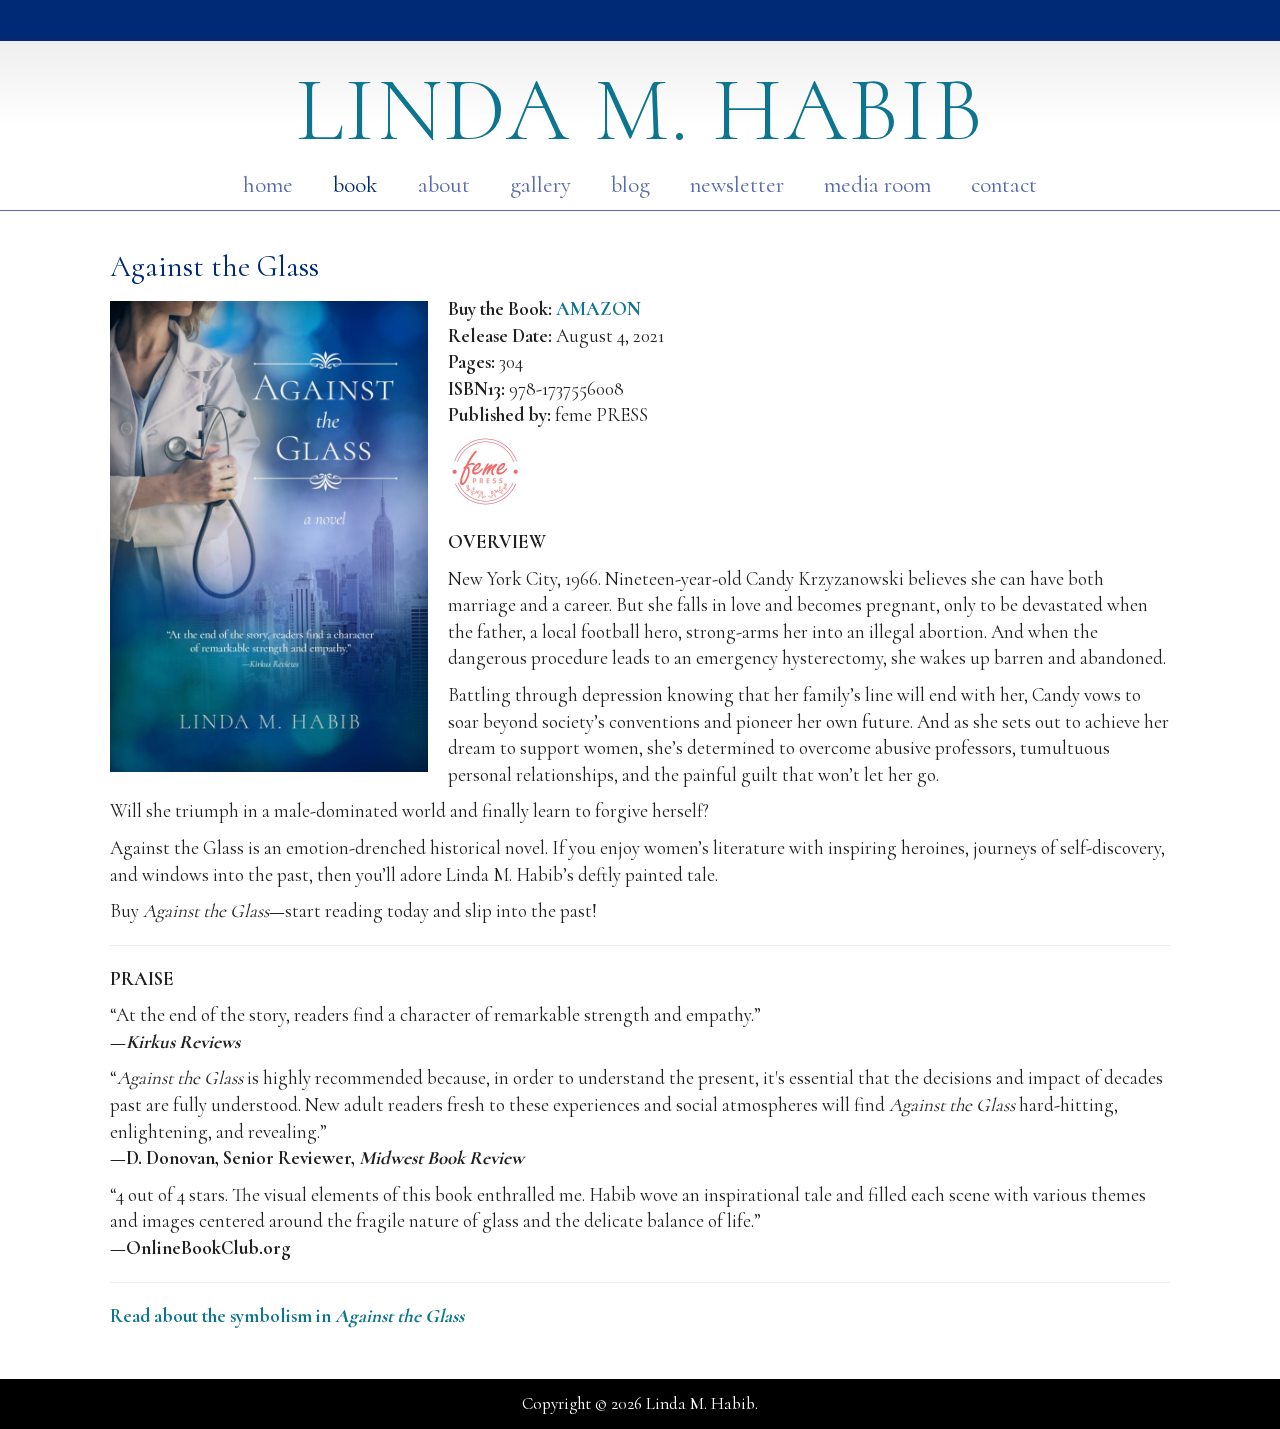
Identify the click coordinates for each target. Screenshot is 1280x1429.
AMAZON (598, 308)
